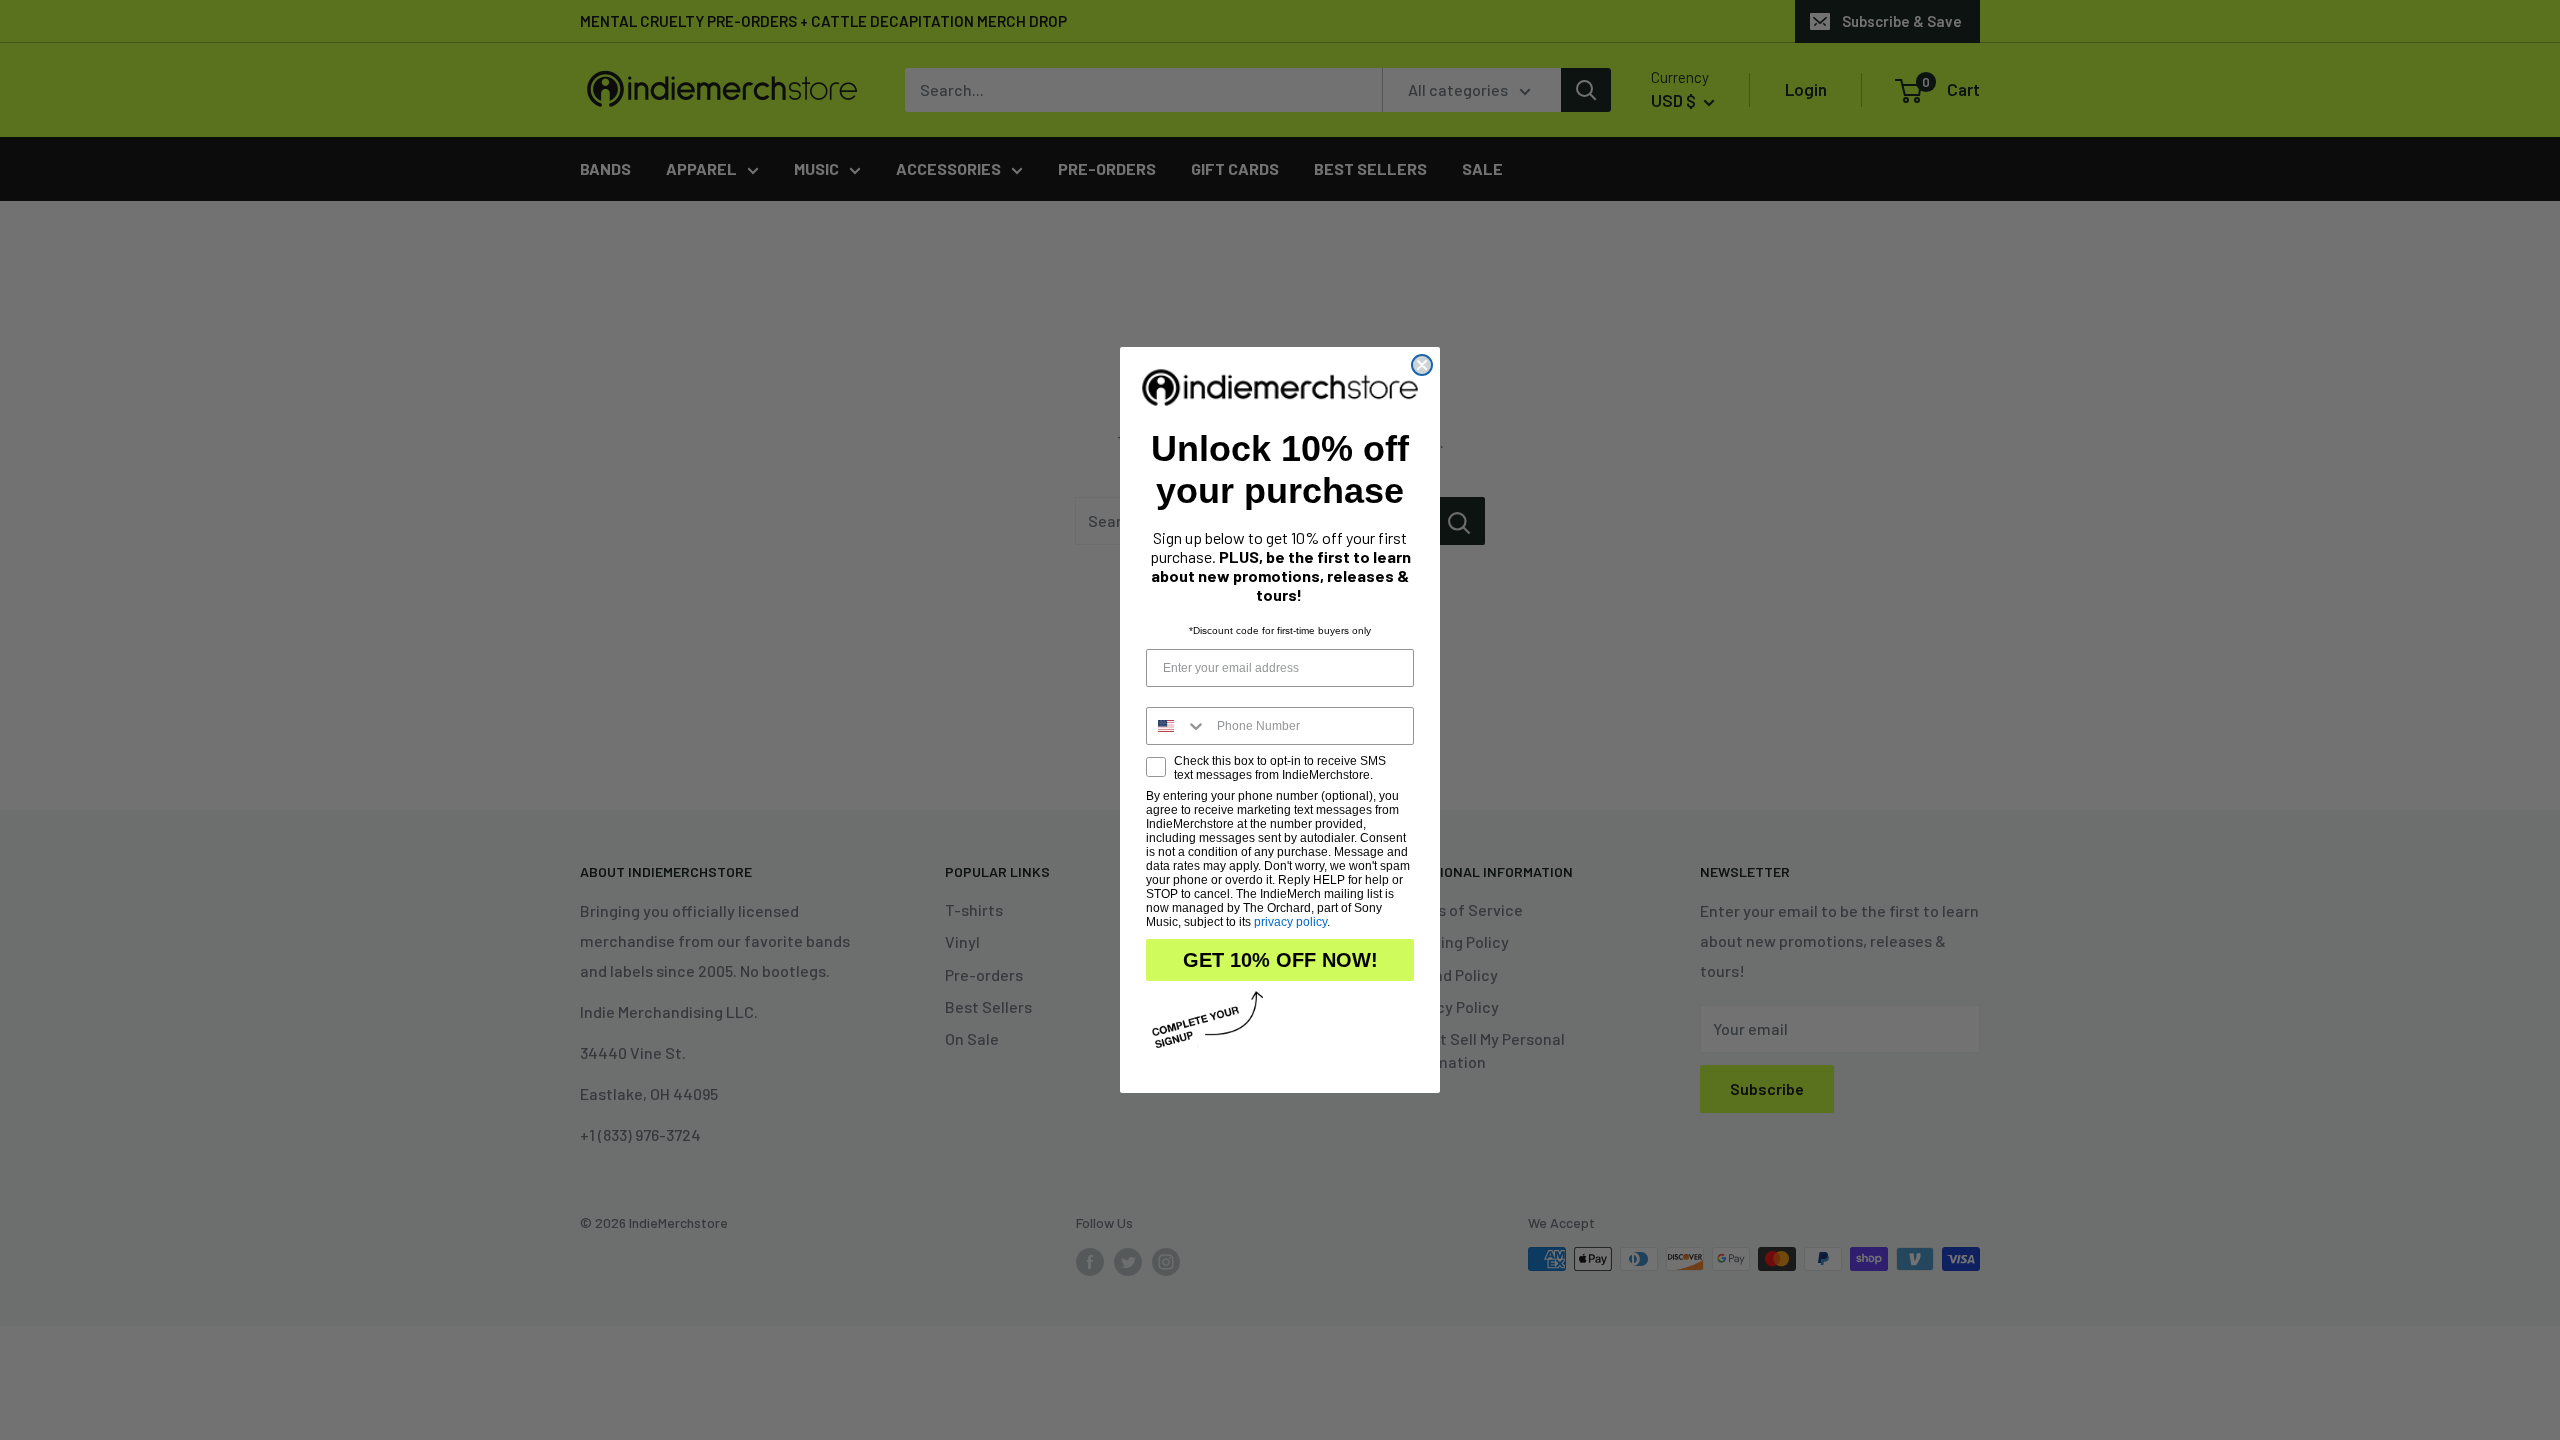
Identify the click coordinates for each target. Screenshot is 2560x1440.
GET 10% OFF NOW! (1280, 960)
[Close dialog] (1422, 365)
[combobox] (1177, 726)
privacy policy (1290, 922)
